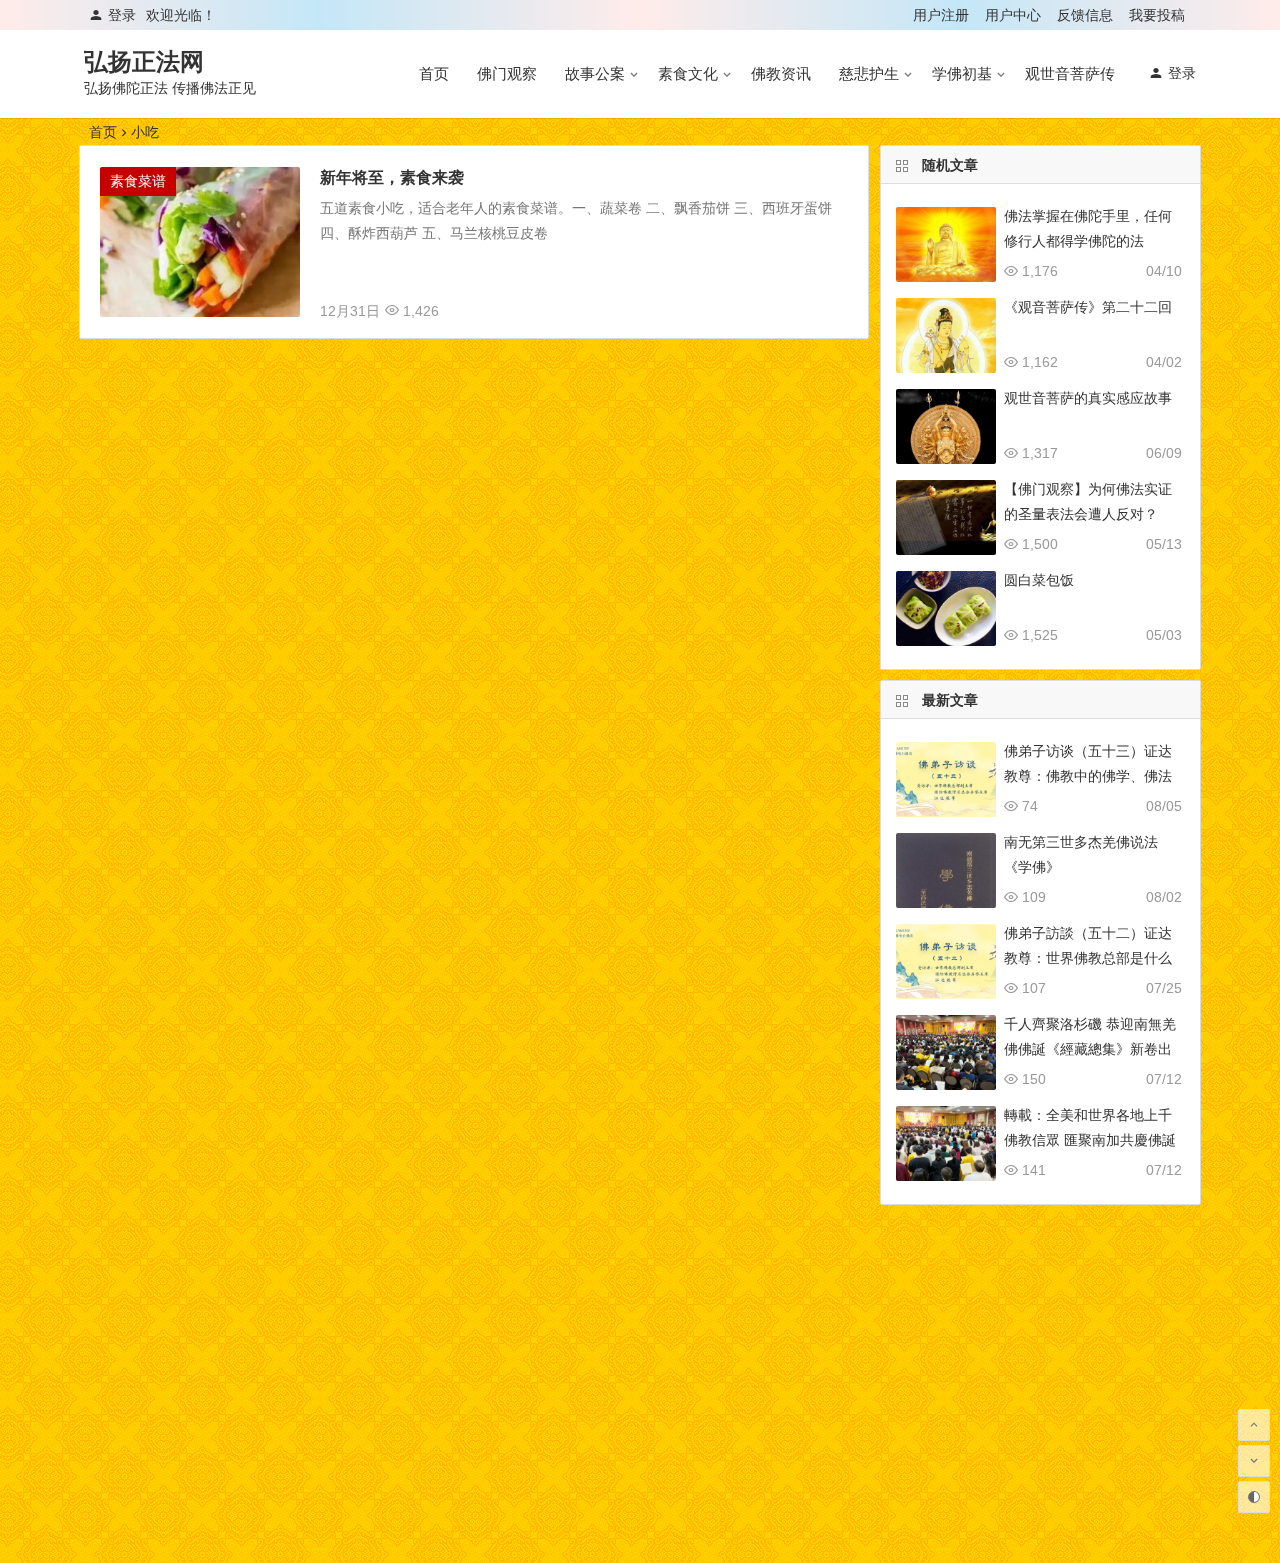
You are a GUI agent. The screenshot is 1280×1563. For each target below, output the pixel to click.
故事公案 (595, 73)
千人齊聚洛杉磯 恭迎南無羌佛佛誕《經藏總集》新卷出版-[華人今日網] (1090, 1049)
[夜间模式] (1254, 1497)
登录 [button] (122, 15)
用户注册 (941, 15)
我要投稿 (1157, 15)
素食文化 (688, 73)
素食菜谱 (138, 181)
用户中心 (1013, 15)
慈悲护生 (869, 73)
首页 (434, 73)
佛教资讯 (781, 73)
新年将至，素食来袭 (392, 177)
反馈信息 (1085, 15)
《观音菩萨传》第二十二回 (1088, 307)
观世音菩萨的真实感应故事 (1088, 398)
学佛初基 (962, 73)
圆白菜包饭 (1039, 580)
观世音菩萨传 (1070, 73)
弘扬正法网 (144, 61)
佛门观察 (507, 73)
